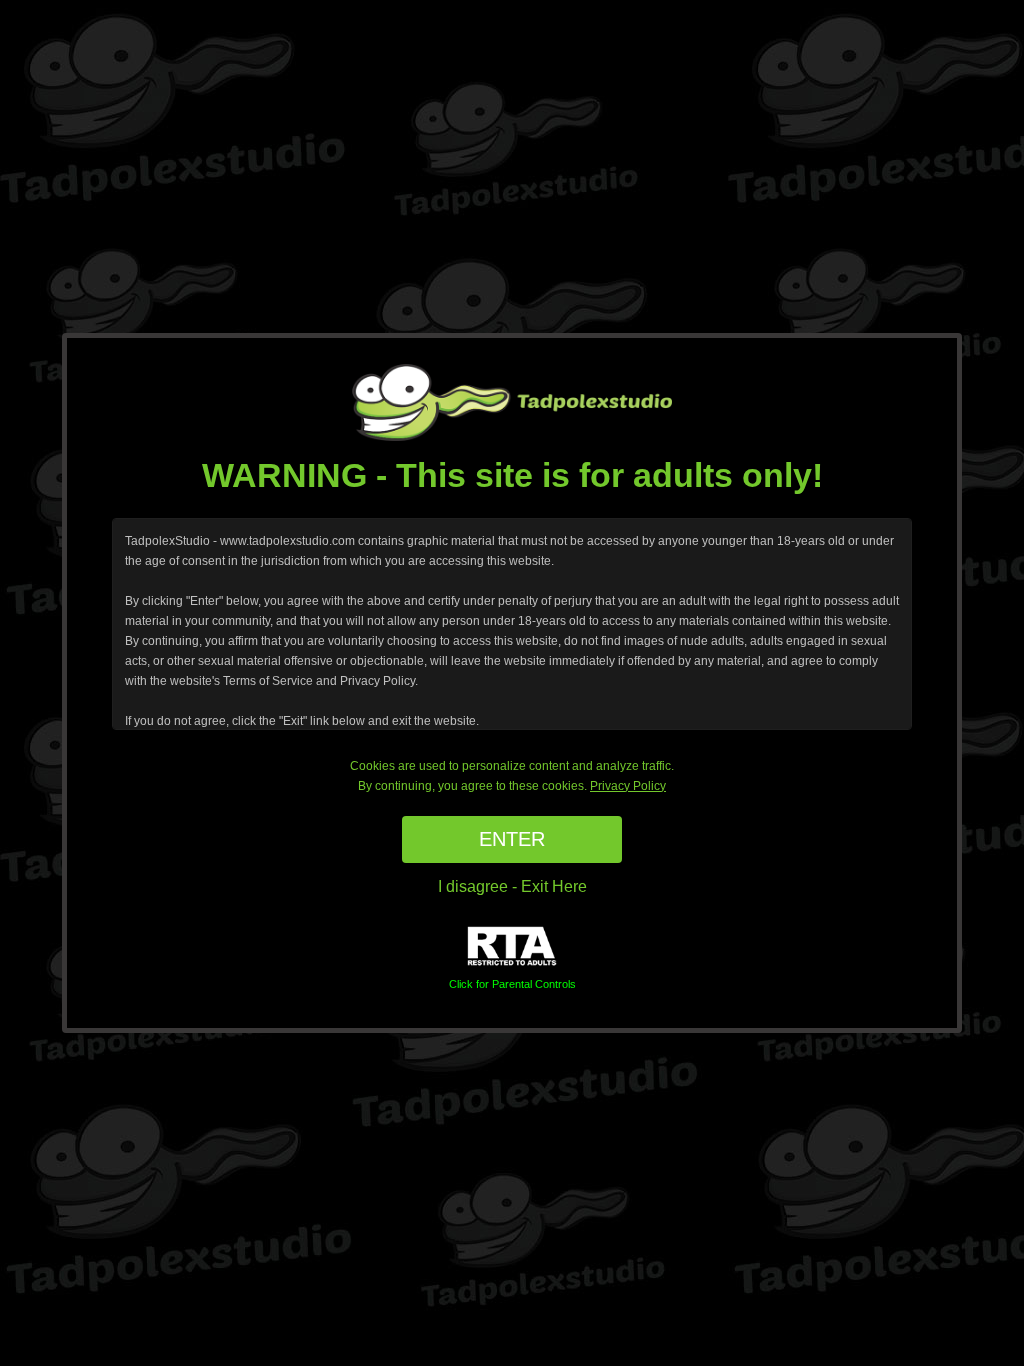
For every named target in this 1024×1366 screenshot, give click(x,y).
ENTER (512, 839)
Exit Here (554, 886)
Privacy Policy (628, 786)
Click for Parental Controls (512, 984)
